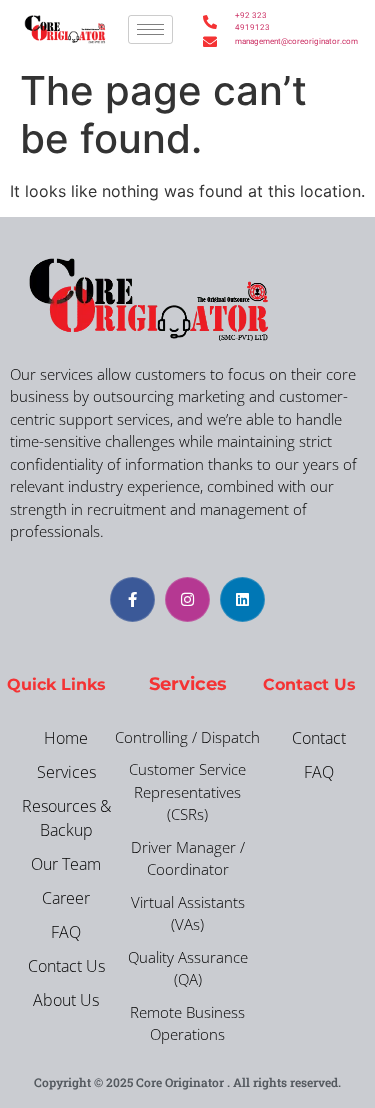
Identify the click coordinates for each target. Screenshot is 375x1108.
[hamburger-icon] (150, 29)
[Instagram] (187, 599)
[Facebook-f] (132, 599)
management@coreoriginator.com (254, 41)
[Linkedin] (242, 599)
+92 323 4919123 (252, 21)
